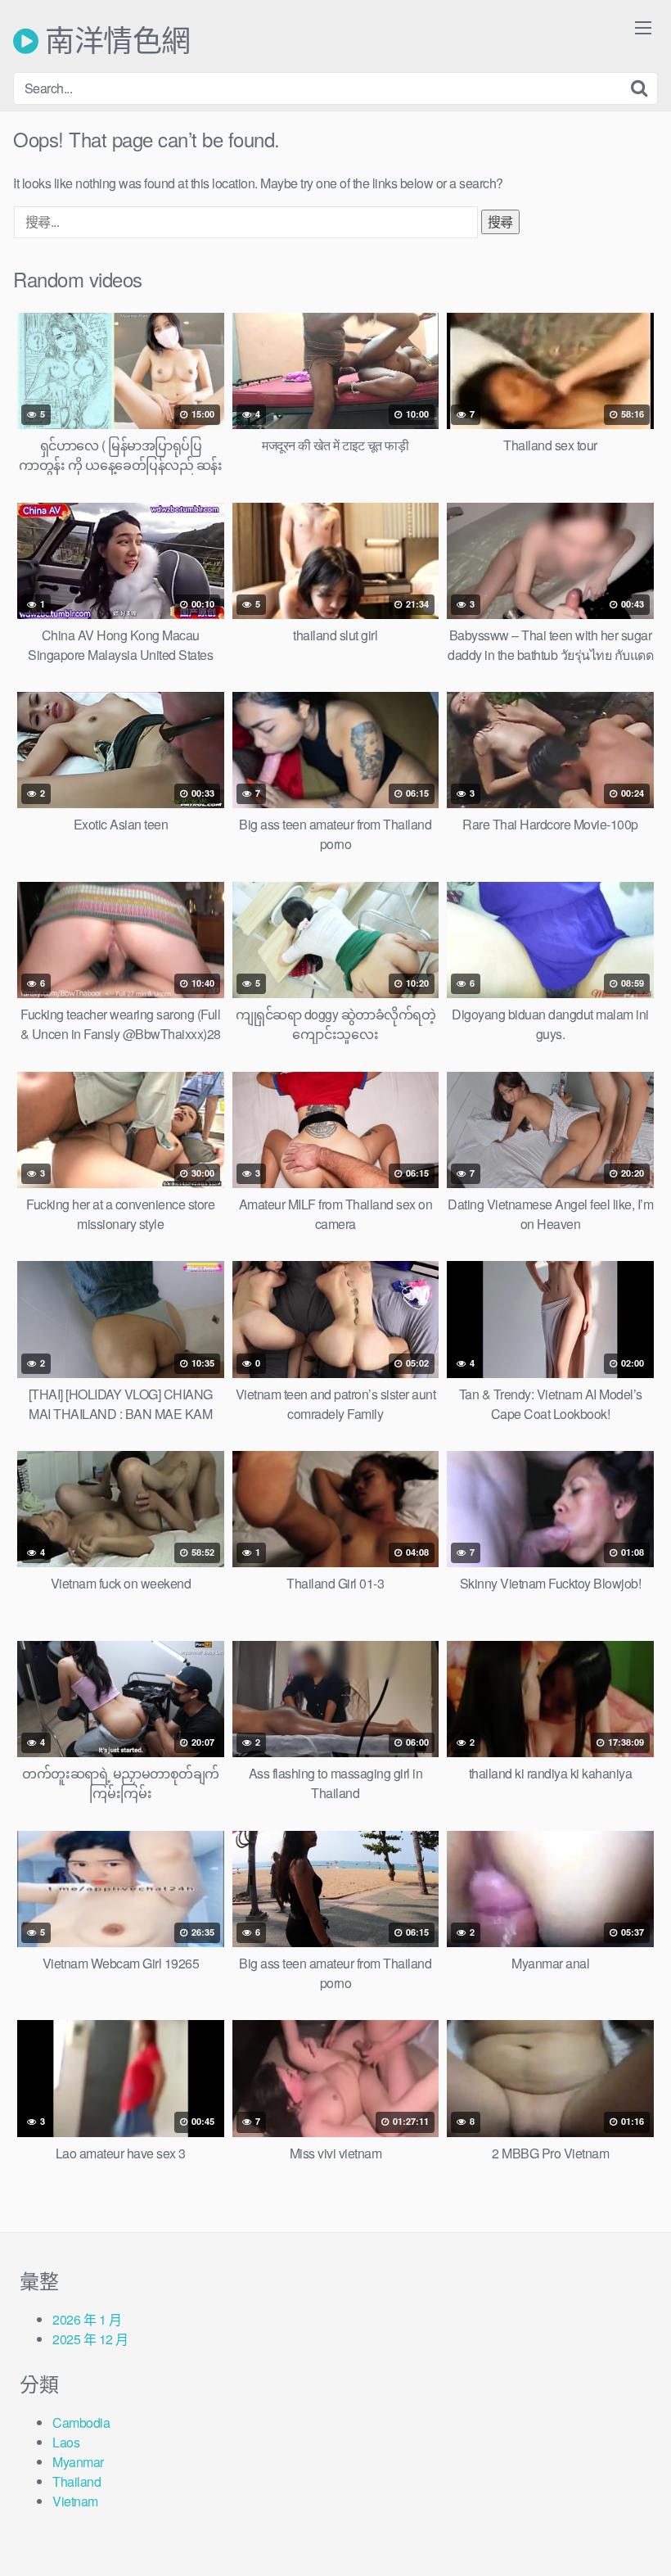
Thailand (77, 2481)
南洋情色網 (115, 41)
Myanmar (78, 2462)
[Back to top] (626, 2524)
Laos (66, 2442)
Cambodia (81, 2422)
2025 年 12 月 (90, 2339)
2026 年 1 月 (87, 2319)
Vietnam (75, 2501)
